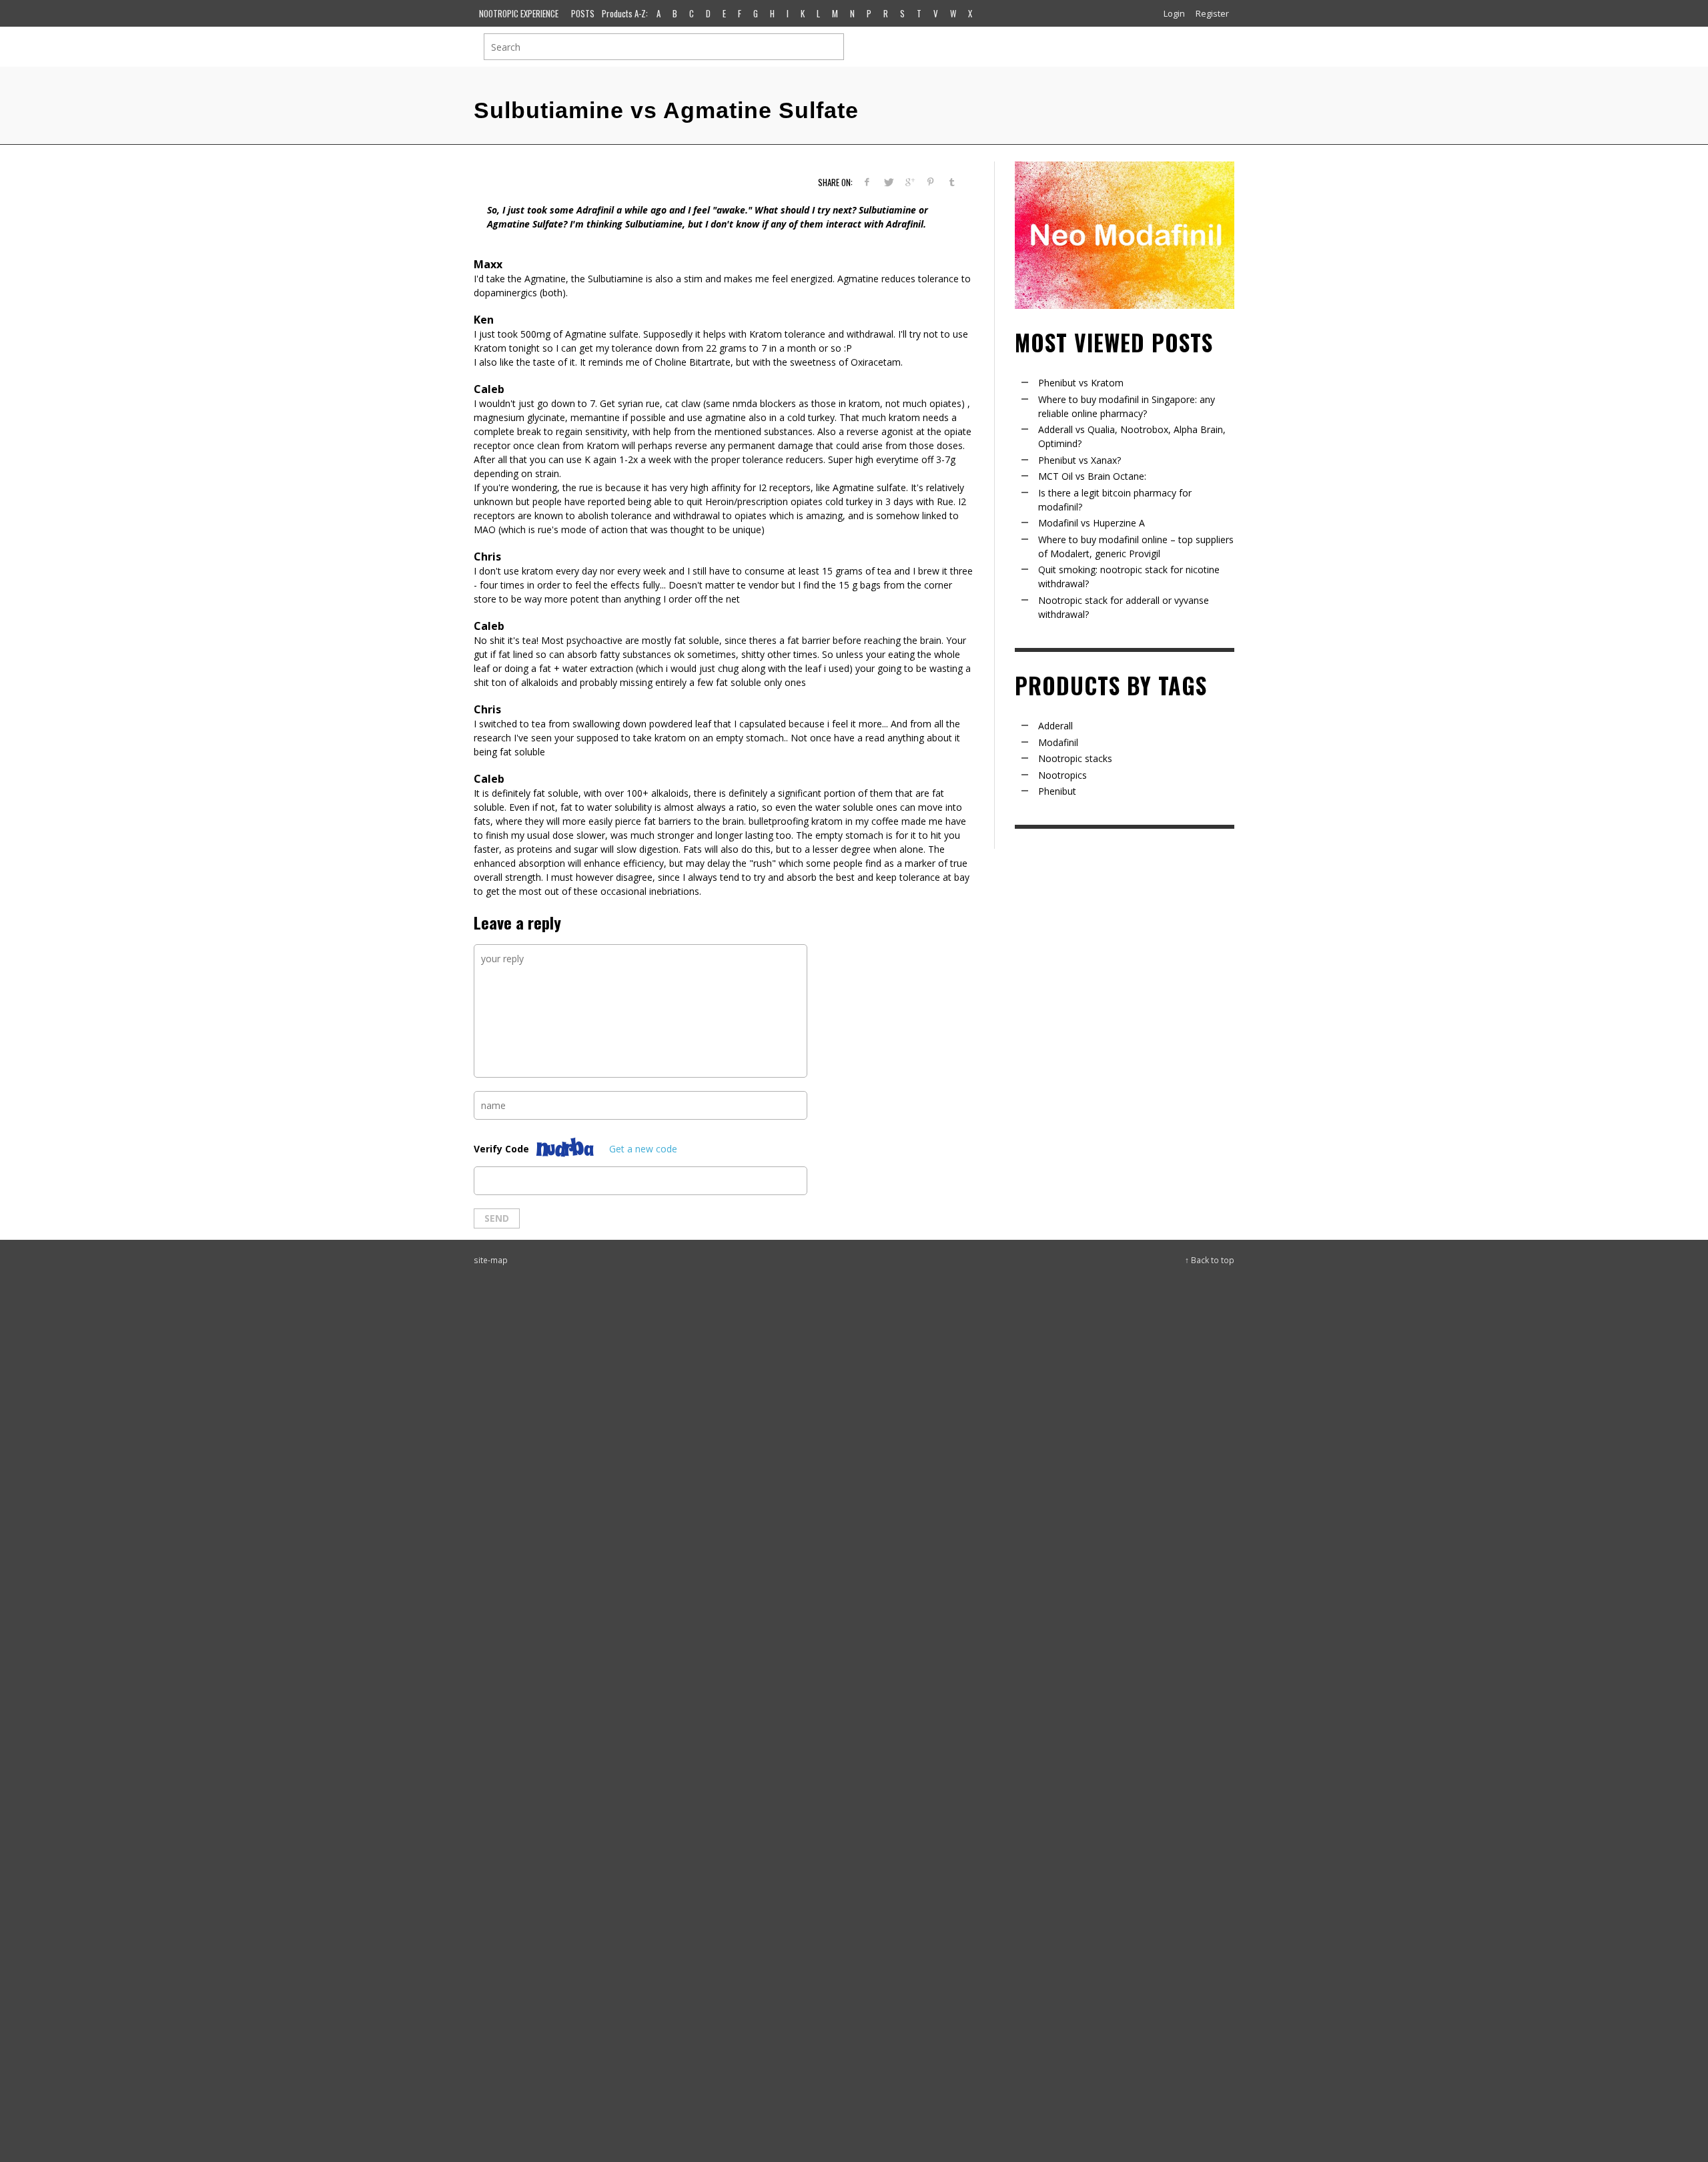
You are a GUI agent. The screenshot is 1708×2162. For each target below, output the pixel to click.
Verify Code (501, 1149)
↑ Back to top (1210, 1260)
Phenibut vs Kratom (1081, 383)
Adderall (1055, 726)
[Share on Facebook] (867, 182)
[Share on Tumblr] (952, 182)
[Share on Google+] (910, 182)
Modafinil (1058, 742)
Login (1174, 13)
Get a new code (643, 1149)
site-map (491, 1260)
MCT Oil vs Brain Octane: (1092, 476)
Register (1212, 13)
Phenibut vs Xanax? (1080, 460)
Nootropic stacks (1075, 758)
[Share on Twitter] (888, 182)
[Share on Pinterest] (930, 182)
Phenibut (1057, 791)
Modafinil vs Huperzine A (1092, 523)
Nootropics (1062, 775)
